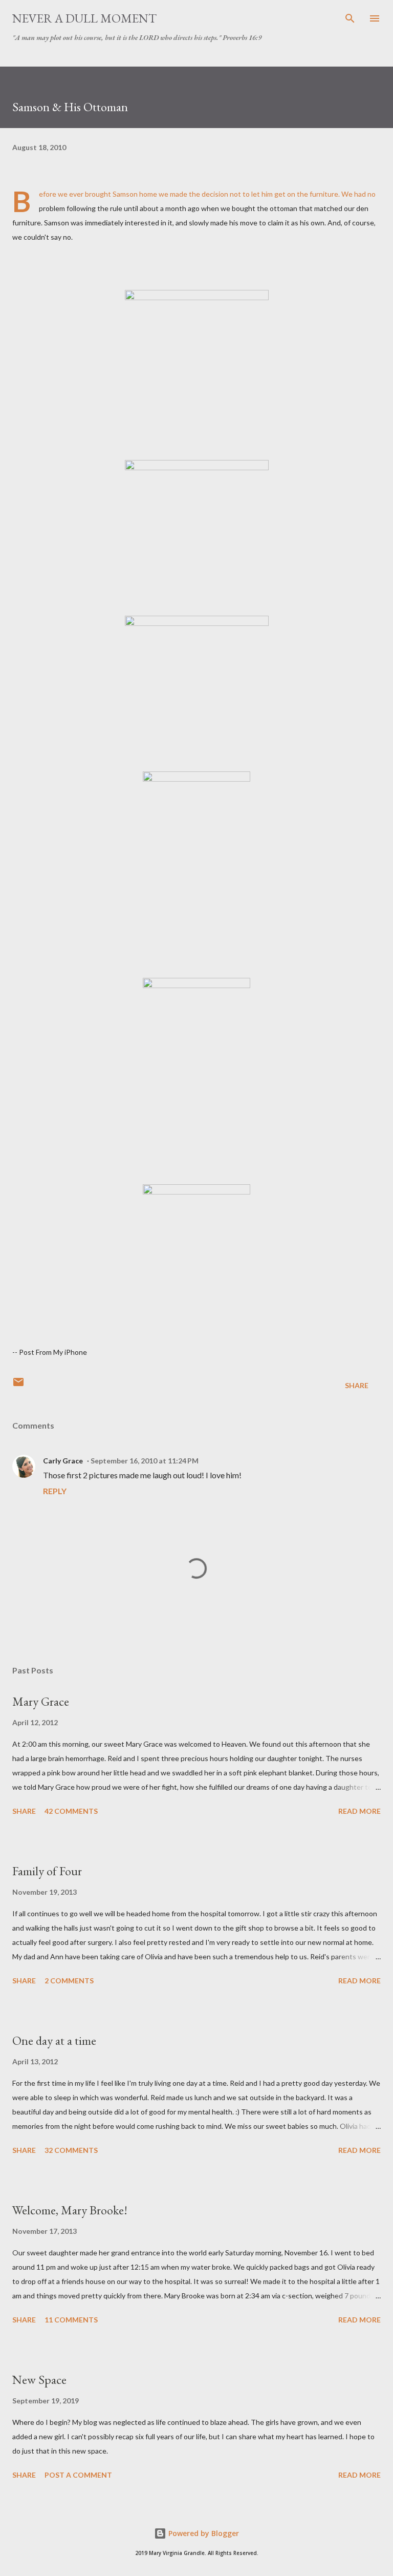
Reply (55, 1491)
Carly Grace (63, 1461)
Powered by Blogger (203, 2533)
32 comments (71, 2150)
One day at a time (54, 2040)
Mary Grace (41, 1701)
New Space (39, 2380)
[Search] (350, 18)
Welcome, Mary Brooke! (70, 2210)
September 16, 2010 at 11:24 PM (145, 1461)
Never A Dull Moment (84, 18)
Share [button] (357, 1385)
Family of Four (47, 1871)
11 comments (71, 2320)
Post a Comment (78, 2475)
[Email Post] (18, 1385)
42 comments (71, 1811)
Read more (359, 1811)
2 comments (69, 1981)
